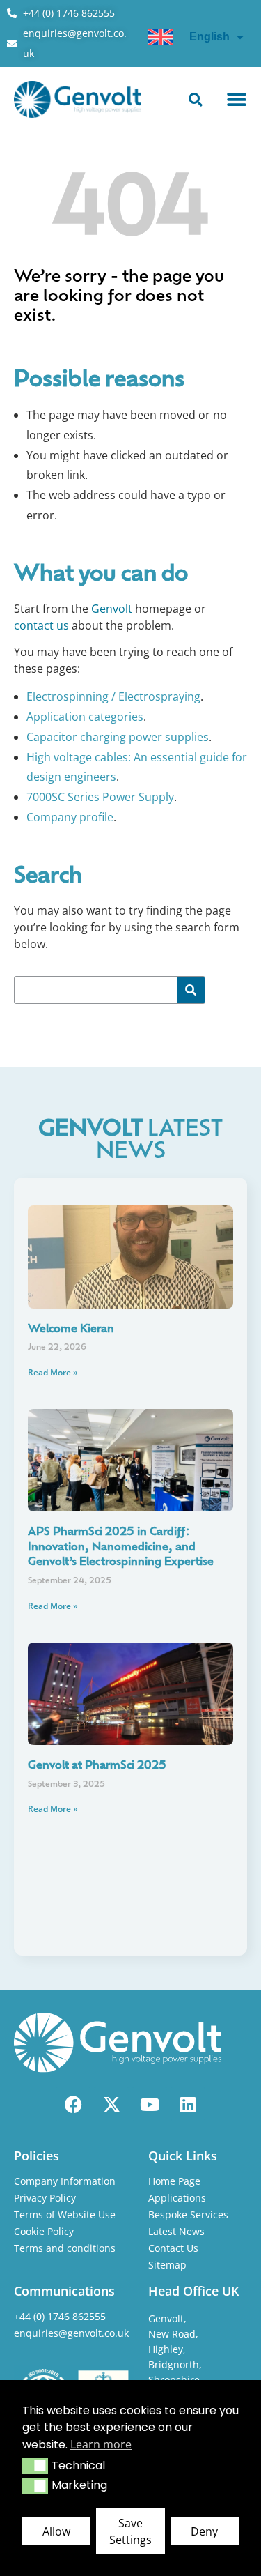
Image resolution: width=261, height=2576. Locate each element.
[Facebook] (73, 2104)
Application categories (85, 717)
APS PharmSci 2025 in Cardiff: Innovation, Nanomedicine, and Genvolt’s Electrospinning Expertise (121, 1547)
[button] (35, 2466)
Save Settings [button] (130, 2531)
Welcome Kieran (71, 1329)
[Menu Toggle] (237, 100)
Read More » (53, 1372)
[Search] (191, 990)
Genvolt (112, 609)
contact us (41, 625)
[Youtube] (150, 2104)
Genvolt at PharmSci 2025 (97, 1766)
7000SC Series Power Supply (100, 797)
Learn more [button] (101, 2444)
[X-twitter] (111, 2104)
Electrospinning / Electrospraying (113, 696)
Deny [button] (204, 2531)
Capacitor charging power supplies (118, 737)
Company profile (70, 817)
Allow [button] (56, 2531)
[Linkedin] (188, 2104)
